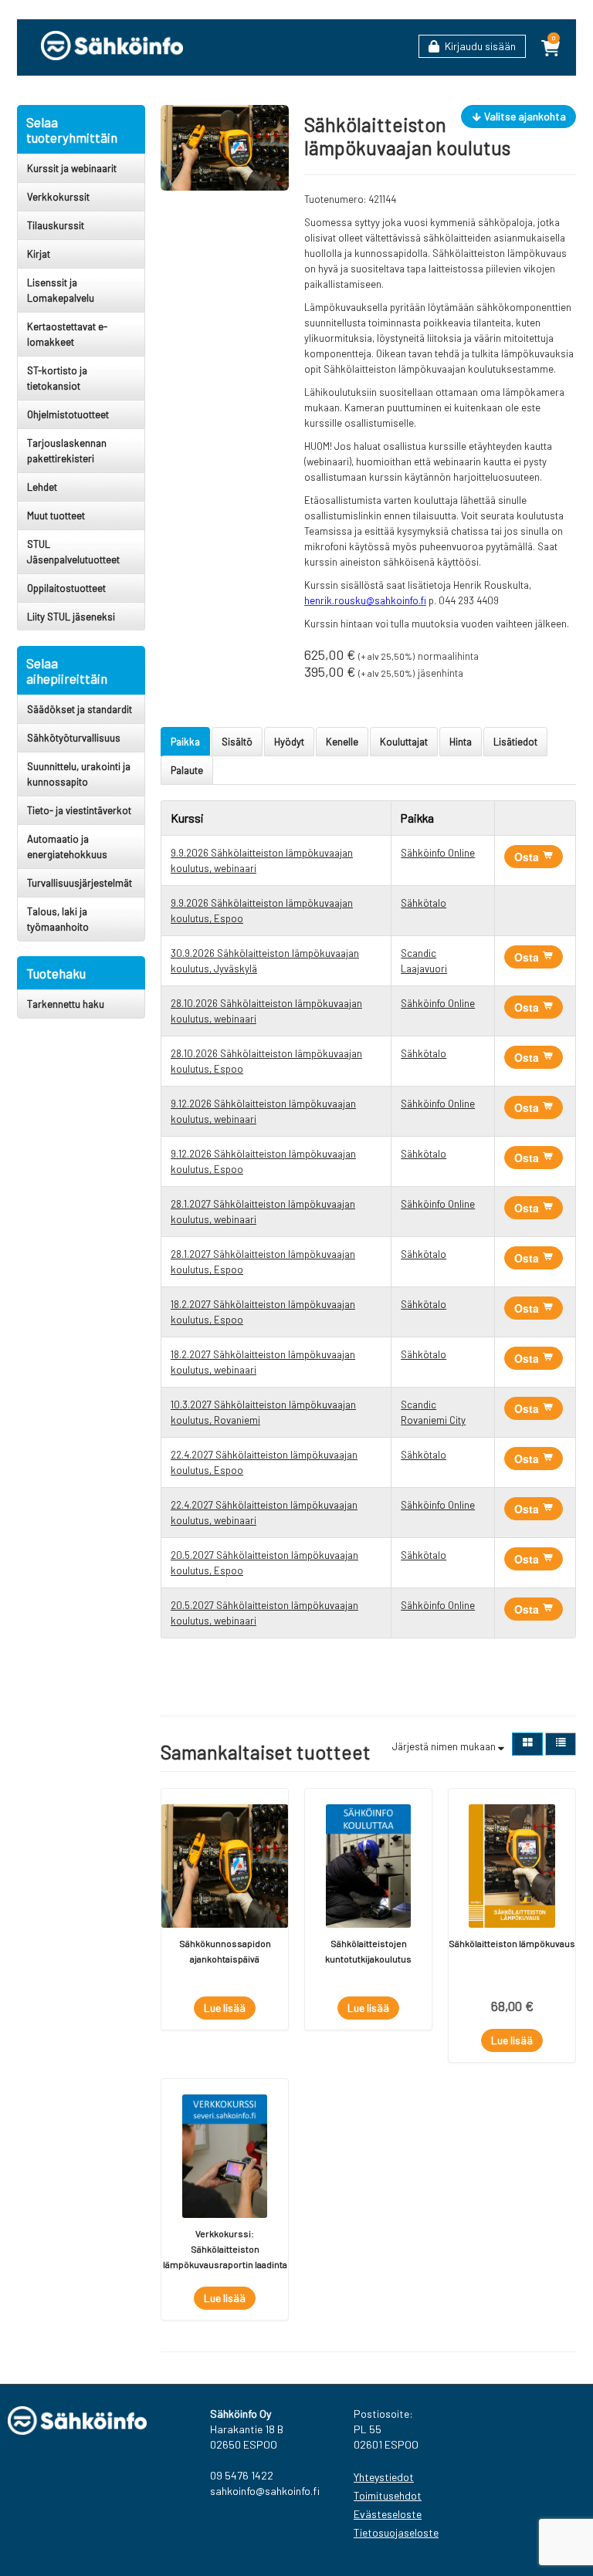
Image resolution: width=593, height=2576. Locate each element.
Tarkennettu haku (66, 1004)
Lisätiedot (515, 742)
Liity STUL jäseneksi (71, 617)
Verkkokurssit (58, 197)
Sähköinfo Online (438, 853)
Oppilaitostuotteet (66, 588)
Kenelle (342, 742)
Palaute (187, 770)
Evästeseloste (388, 2514)
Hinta (461, 742)
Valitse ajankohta (524, 116)
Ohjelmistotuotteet (68, 414)
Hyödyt (289, 742)
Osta (528, 857)
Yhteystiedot (384, 2477)
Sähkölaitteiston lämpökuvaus (512, 1943)
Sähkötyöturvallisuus (74, 738)
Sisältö (237, 742)
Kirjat (39, 254)
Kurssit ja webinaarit (72, 168)
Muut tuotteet (56, 516)
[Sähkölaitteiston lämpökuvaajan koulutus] (225, 147)
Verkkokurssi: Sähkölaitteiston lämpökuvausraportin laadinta (225, 2249)
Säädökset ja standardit (80, 709)
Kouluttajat (404, 742)
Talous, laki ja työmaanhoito (58, 919)
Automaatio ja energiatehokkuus (67, 847)
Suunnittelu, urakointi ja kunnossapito (79, 774)
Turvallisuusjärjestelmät (80, 883)
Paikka (185, 742)
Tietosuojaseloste (394, 2532)
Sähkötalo (424, 903)
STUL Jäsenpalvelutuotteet (73, 552)
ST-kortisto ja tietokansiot (57, 378)
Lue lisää (225, 2008)
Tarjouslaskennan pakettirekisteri (67, 451)
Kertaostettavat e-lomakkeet (67, 334)
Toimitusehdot (388, 2495)
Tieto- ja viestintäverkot (79, 810)
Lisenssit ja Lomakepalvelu (61, 290)
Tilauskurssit (56, 225)
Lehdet (42, 487)
